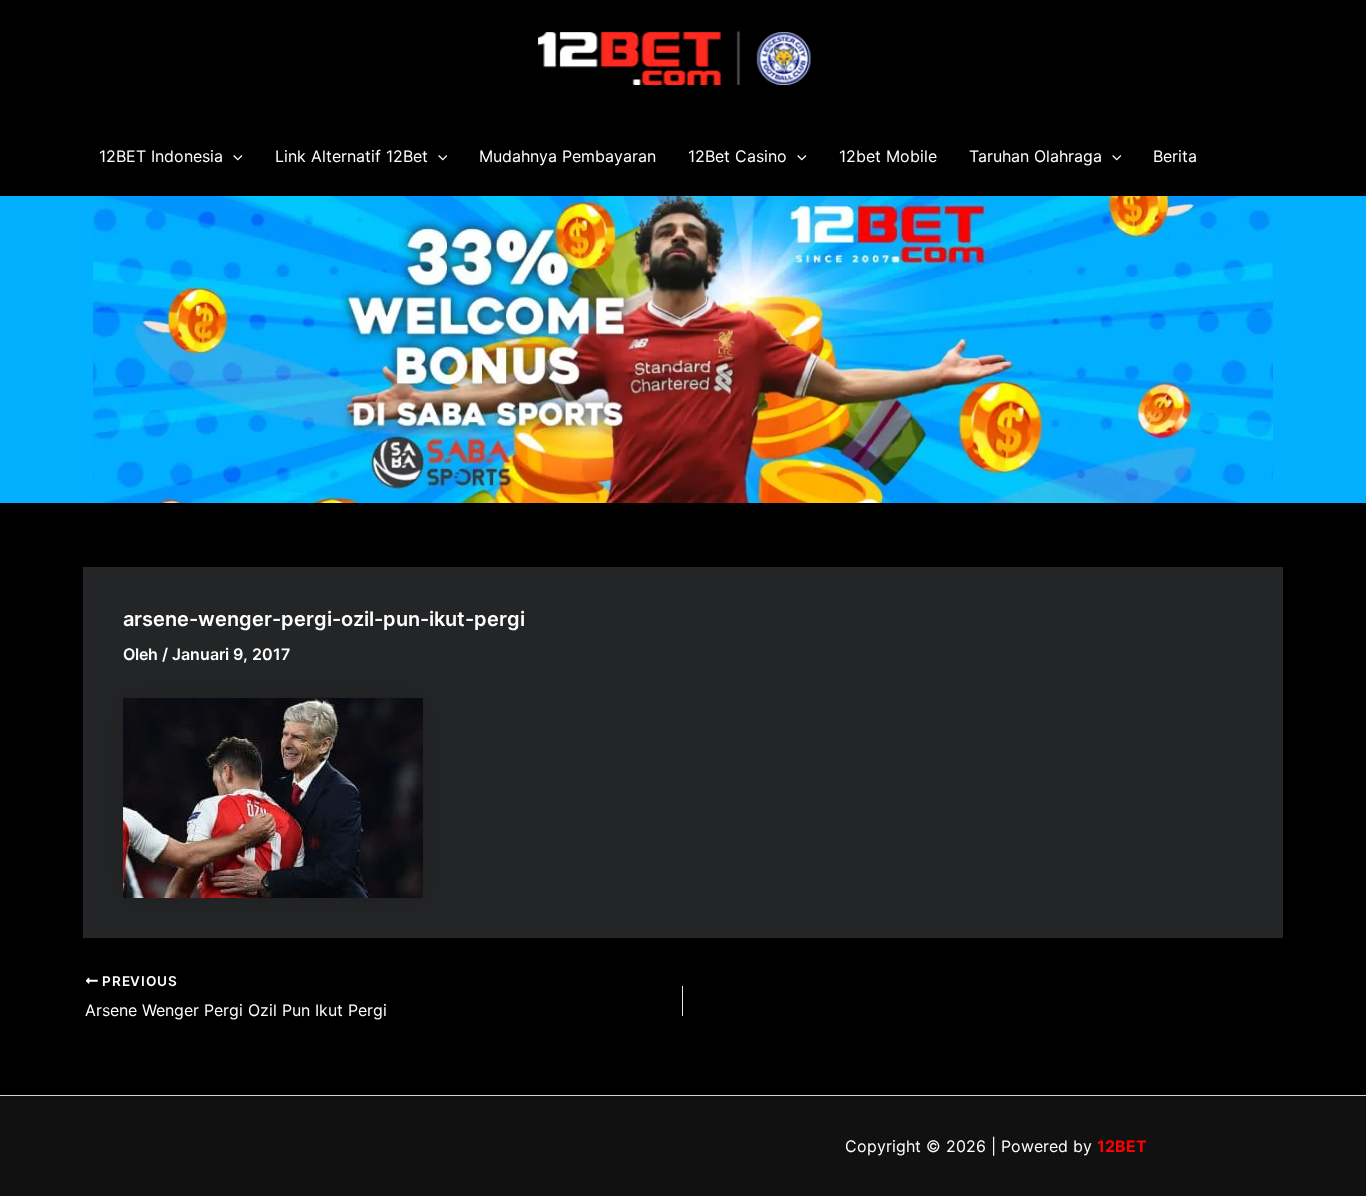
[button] (233, 156)
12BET (1122, 1146)
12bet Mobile (888, 156)
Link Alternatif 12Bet (351, 156)
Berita (1175, 156)
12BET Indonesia (161, 156)
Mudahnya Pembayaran (567, 156)
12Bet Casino (737, 156)
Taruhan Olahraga (1035, 156)
